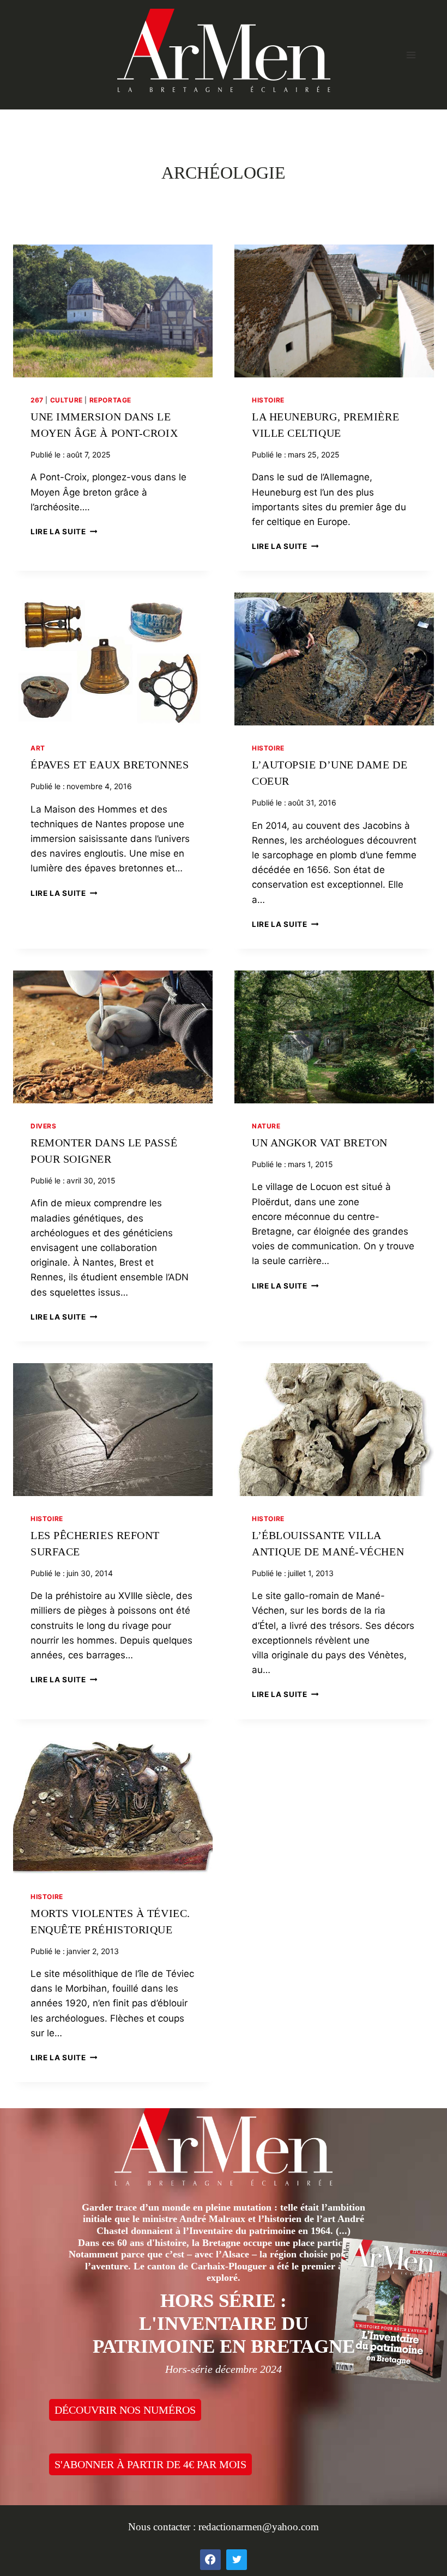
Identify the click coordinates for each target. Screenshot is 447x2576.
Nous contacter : (163, 2527)
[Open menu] (411, 55)
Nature (266, 1126)
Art (38, 748)
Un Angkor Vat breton (320, 1143)
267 (37, 400)
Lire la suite (64, 532)
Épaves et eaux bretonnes (110, 765)
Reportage (110, 400)
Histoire (268, 400)
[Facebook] (210, 2560)
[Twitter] (237, 2560)
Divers (44, 1126)
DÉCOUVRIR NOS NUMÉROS (125, 2410)
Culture (67, 400)
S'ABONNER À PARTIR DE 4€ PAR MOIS (150, 2464)
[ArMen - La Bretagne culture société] (224, 50)
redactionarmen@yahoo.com (259, 2527)
